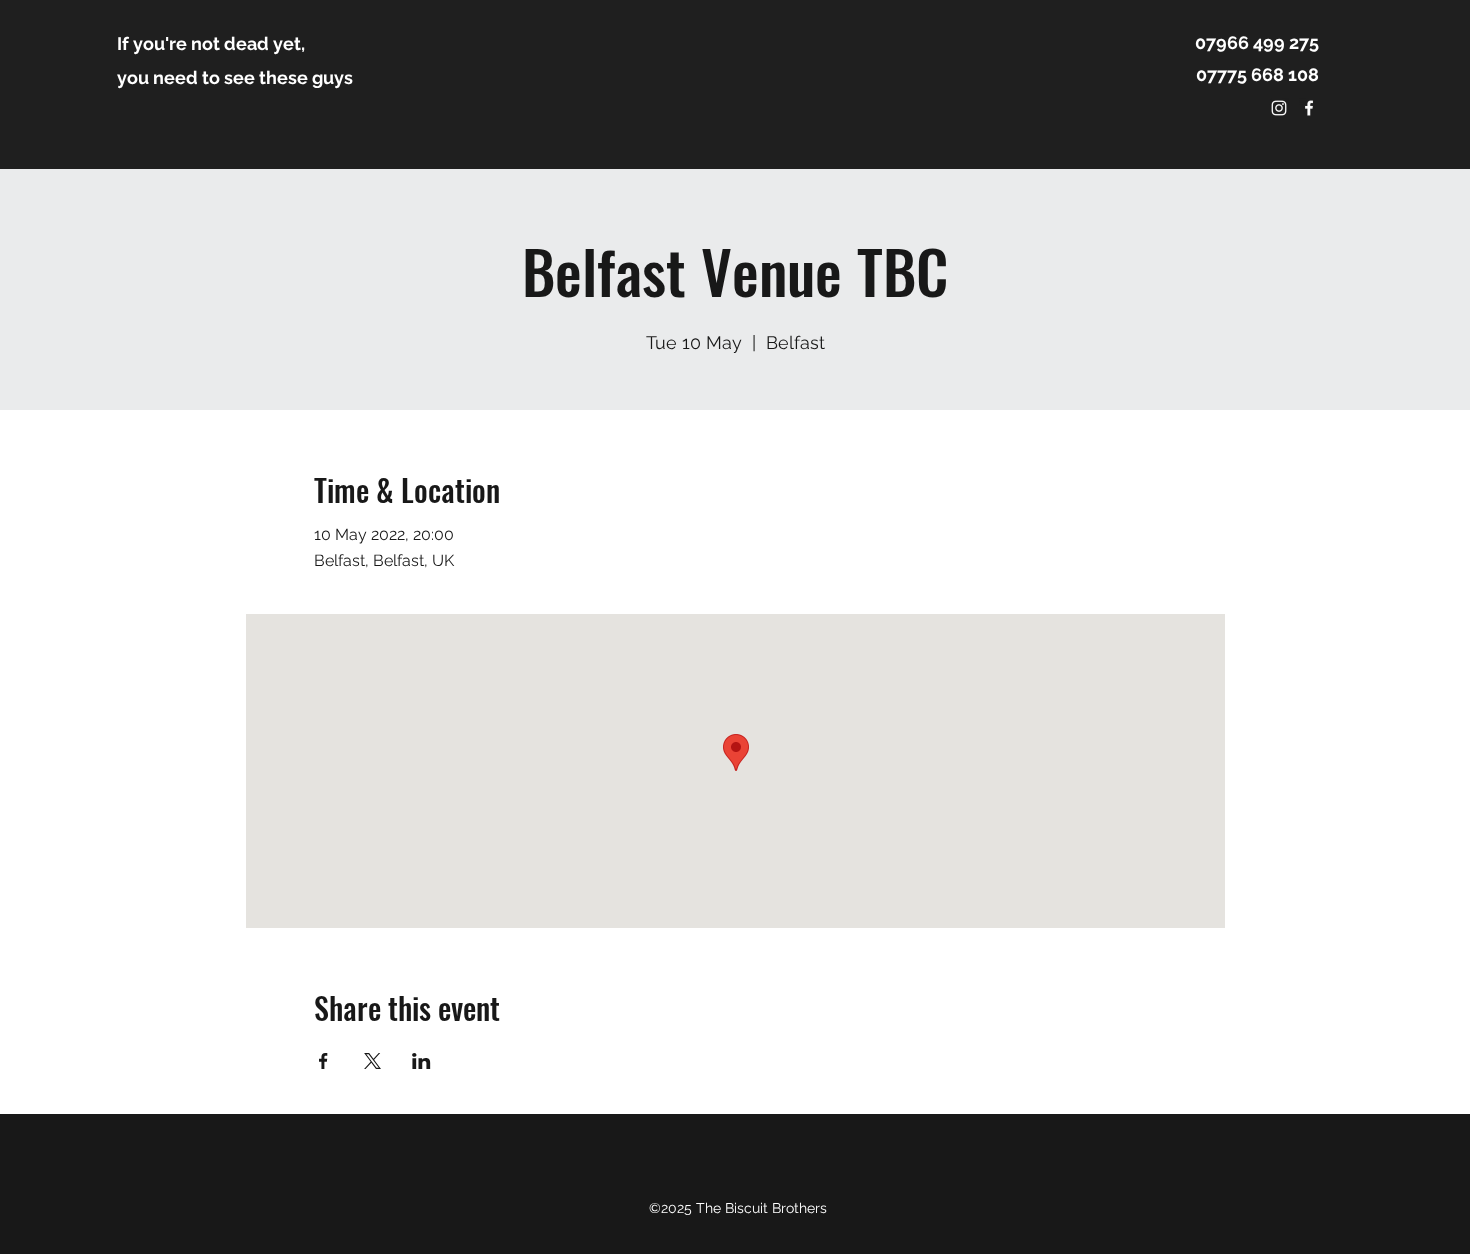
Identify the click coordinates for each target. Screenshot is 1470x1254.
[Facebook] (1309, 108)
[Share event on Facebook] (323, 1061)
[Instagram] (1279, 108)
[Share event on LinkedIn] (421, 1061)
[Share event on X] (372, 1061)
